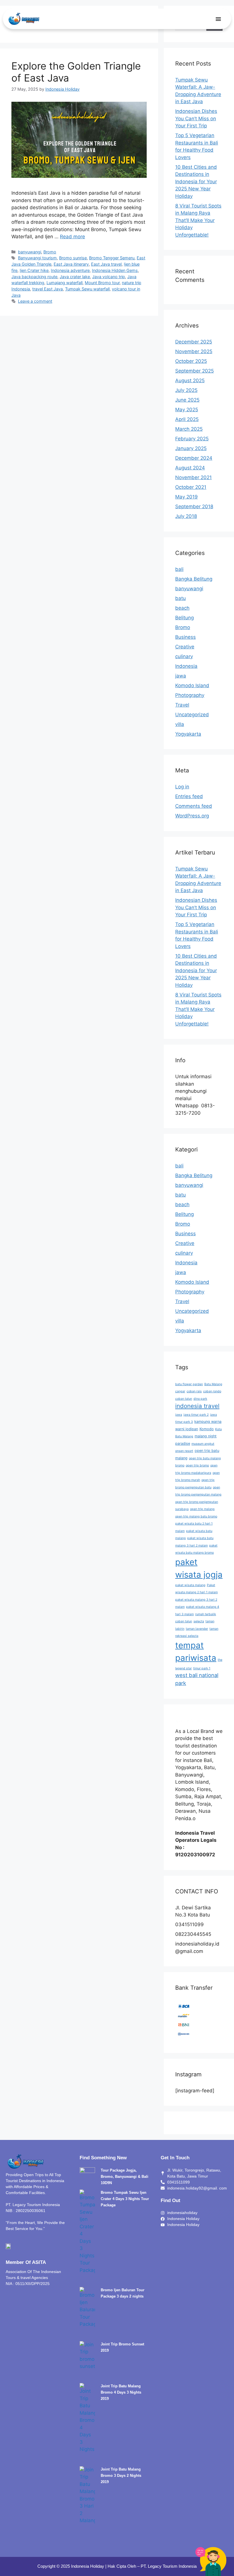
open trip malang (202, 1509)
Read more (72, 237)
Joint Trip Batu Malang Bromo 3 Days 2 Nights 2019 (121, 2476)
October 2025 (191, 361)
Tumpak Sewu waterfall (87, 289)
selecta (199, 1621)
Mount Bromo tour (102, 283)
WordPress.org (192, 816)
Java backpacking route (34, 277)
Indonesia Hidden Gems (115, 270)
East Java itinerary (71, 264)
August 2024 (190, 468)
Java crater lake (75, 277)
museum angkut (203, 1444)
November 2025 (194, 351)
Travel (182, 705)
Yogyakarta (188, 734)
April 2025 (187, 419)
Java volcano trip (109, 277)
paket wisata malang (190, 1585)
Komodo (207, 1429)
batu (180, 598)
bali (179, 569)
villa (180, 724)
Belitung (184, 618)
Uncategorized (192, 715)
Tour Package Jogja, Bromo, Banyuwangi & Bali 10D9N (125, 2177)
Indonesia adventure (70, 270)
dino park (200, 1399)
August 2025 (190, 381)
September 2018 (194, 506)
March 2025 (189, 429)
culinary (184, 656)
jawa (181, 676)
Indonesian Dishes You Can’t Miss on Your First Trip (196, 118)
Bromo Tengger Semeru (112, 258)
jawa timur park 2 (196, 1415)
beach (182, 608)
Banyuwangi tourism (37, 258)
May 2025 (187, 410)
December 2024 (194, 458)
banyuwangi (30, 252)
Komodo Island (192, 685)
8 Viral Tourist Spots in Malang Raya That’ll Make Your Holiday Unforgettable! (198, 220)
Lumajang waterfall (64, 283)
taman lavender (197, 1629)
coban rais (194, 1391)
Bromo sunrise (73, 258)
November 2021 (193, 477)
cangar (180, 1391)
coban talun (184, 1399)
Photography (190, 695)
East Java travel (106, 264)
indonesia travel (197, 1406)
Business (185, 637)
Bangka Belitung (194, 579)
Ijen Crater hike (34, 270)
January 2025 (191, 448)
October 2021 (191, 487)
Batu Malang (213, 1384)
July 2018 (186, 516)
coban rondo (212, 1391)
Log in (182, 787)
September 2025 (194, 371)
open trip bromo (197, 1465)
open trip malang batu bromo (196, 1516)
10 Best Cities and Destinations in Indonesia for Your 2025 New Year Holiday (196, 182)
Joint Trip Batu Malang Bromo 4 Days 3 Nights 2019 (121, 2392)
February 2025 (192, 439)
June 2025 (187, 400)
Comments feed (194, 806)
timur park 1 (202, 1668)
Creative (185, 647)
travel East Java (48, 289)
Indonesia (186, 666)
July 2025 (186, 390)
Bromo (50, 252)
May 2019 (186, 497)
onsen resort (184, 1451)
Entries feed (189, 796)
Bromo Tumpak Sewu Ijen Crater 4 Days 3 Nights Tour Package (125, 2199)
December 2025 (194, 342)
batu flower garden (189, 1384)
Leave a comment (35, 301)
